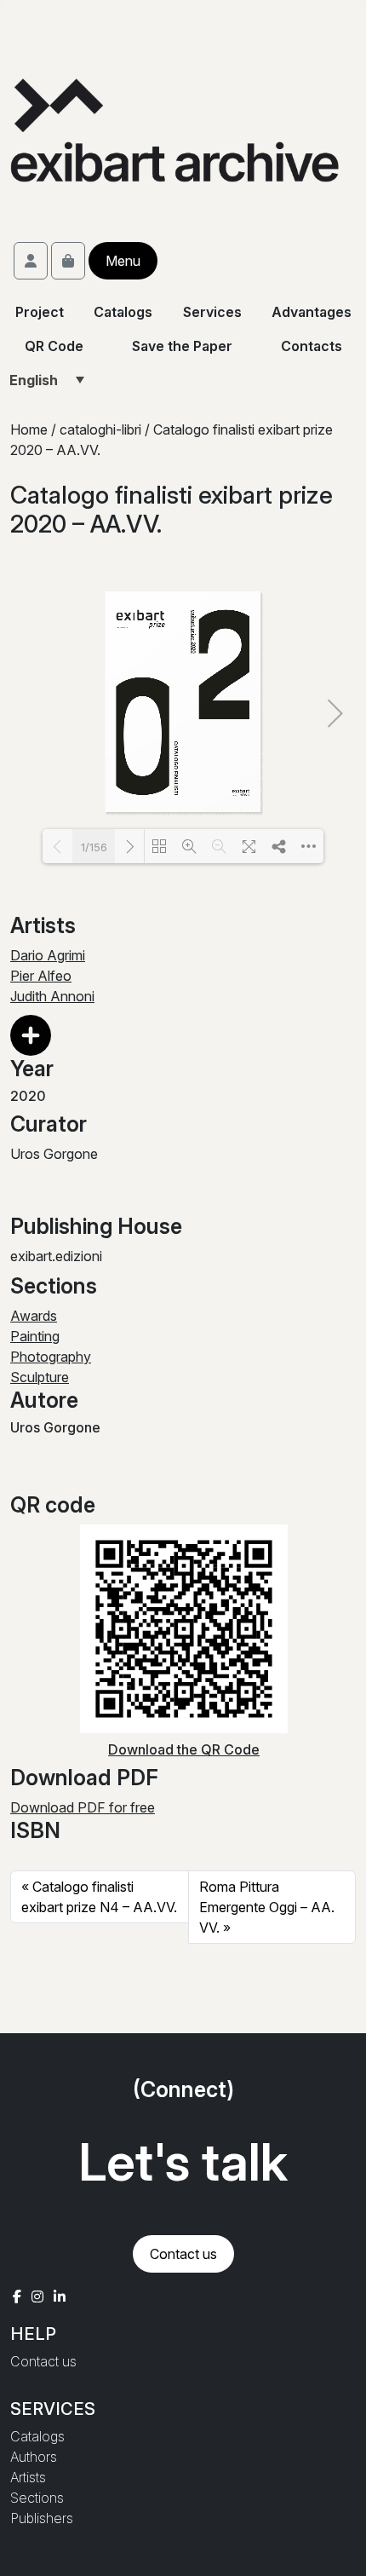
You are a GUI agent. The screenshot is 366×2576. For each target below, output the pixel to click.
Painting (35, 1336)
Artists (28, 2477)
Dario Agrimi (48, 955)
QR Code (54, 346)
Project (40, 312)
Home (29, 429)
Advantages (311, 312)
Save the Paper (182, 346)
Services (212, 312)
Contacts (312, 346)
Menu (123, 261)
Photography (51, 1357)
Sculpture (40, 1377)
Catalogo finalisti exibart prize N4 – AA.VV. (99, 1897)
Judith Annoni (52, 996)
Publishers (42, 2518)
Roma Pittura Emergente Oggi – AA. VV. (267, 1907)
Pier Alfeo (41, 976)
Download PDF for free (83, 1807)
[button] (31, 1046)
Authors (34, 2457)
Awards (34, 1316)
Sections (37, 2498)
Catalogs (123, 312)
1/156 (94, 847)
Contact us (183, 2254)
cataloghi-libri (100, 429)
